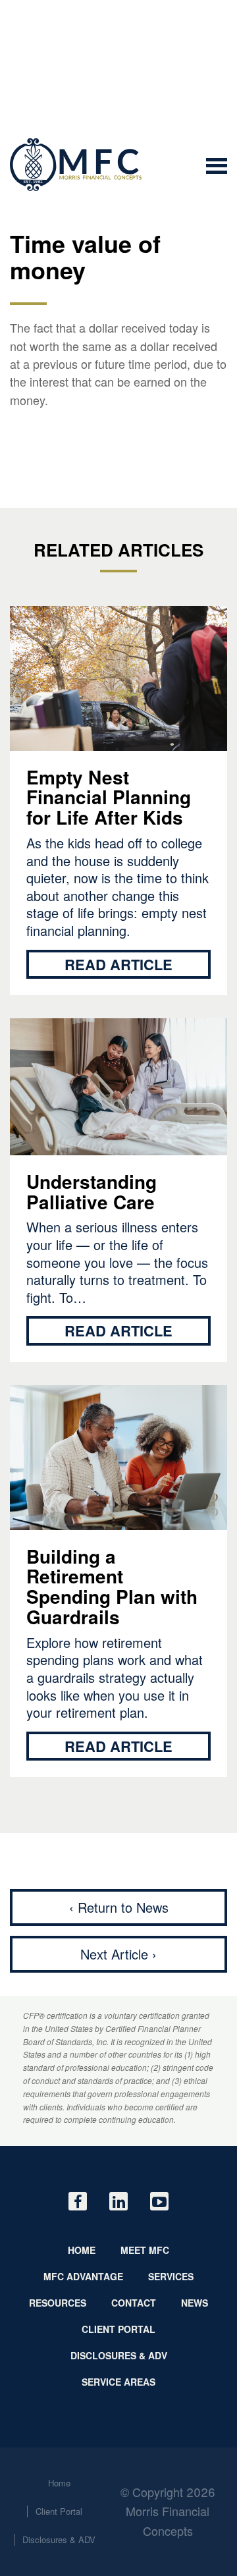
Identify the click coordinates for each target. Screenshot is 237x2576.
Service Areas (118, 2382)
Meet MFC (145, 2250)
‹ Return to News (119, 1907)
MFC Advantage (83, 2276)
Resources (58, 2303)
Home (82, 2250)
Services (171, 2276)
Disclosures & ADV (119, 2355)
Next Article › (118, 1954)
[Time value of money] (76, 165)
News (195, 2303)
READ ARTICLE (118, 964)
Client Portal (118, 2329)
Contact (134, 2303)
